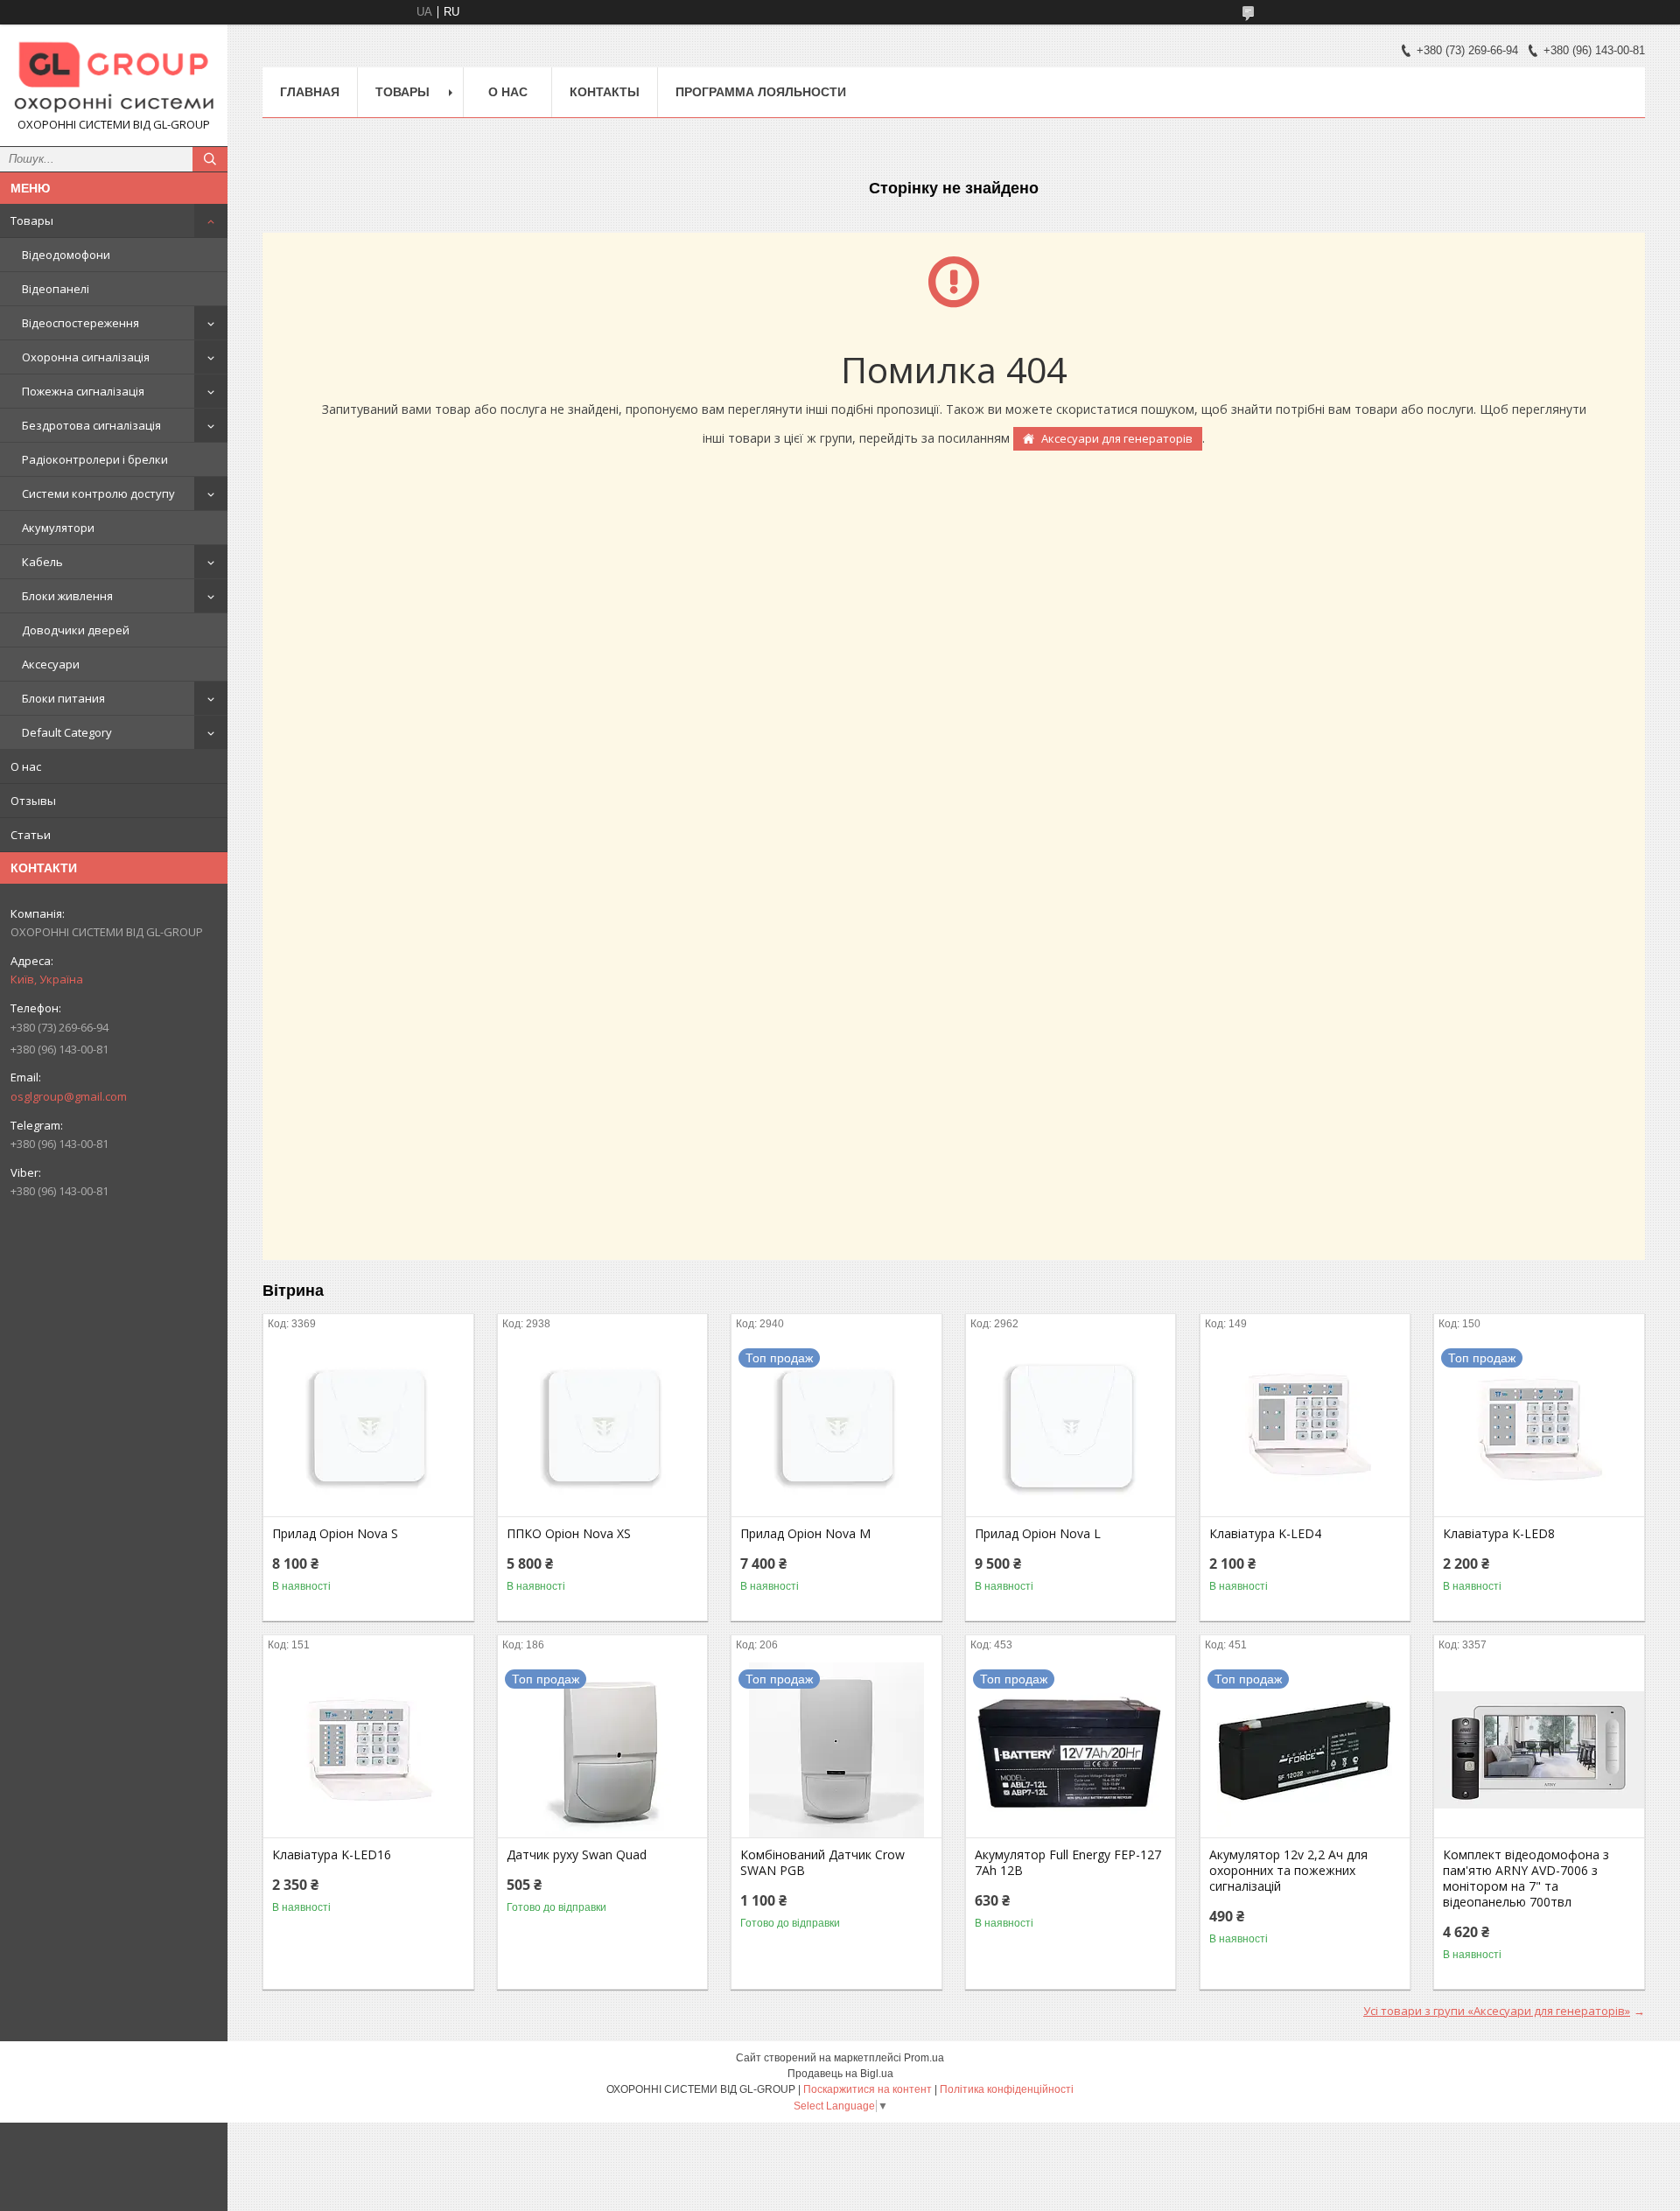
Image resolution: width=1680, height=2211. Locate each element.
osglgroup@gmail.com (69, 1096)
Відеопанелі (56, 289)
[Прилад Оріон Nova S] (368, 1429)
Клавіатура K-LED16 (332, 1855)
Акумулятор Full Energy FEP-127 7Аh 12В (1068, 1863)
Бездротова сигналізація (91, 425)
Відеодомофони (66, 255)
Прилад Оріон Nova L (1038, 1534)
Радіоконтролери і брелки (95, 459)
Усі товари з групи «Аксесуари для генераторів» (1497, 2011)
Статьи (31, 835)
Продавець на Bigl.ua (840, 2074)
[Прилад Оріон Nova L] (1071, 1429)
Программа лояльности (761, 92)
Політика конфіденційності (1007, 2089)
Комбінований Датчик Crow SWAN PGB (822, 1863)
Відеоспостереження (80, 323)
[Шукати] (210, 159)
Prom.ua (924, 2058)
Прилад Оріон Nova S (335, 1534)
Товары (32, 220)
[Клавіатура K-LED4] (1305, 1429)
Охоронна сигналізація (86, 357)
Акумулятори (58, 528)
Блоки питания (63, 698)
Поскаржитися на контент (868, 2089)
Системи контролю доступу (98, 493)
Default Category (67, 732)
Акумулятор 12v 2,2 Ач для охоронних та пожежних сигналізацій (1288, 1871)
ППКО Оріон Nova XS (569, 1534)
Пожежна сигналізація (83, 391)
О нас (26, 766)
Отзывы (33, 801)
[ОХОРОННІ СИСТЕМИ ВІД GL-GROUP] (114, 77)
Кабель (42, 562)
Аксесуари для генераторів (1117, 438)
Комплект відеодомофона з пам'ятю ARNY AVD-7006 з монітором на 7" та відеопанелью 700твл (1526, 1879)
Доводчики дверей (76, 630)
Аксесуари (51, 664)
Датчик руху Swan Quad (577, 1855)
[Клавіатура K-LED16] (368, 1750)
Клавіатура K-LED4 (1265, 1534)
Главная (310, 92)
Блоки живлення (67, 596)
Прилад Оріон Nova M (805, 1534)
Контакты (605, 92)
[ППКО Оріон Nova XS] (602, 1429)
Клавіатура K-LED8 (1499, 1534)
